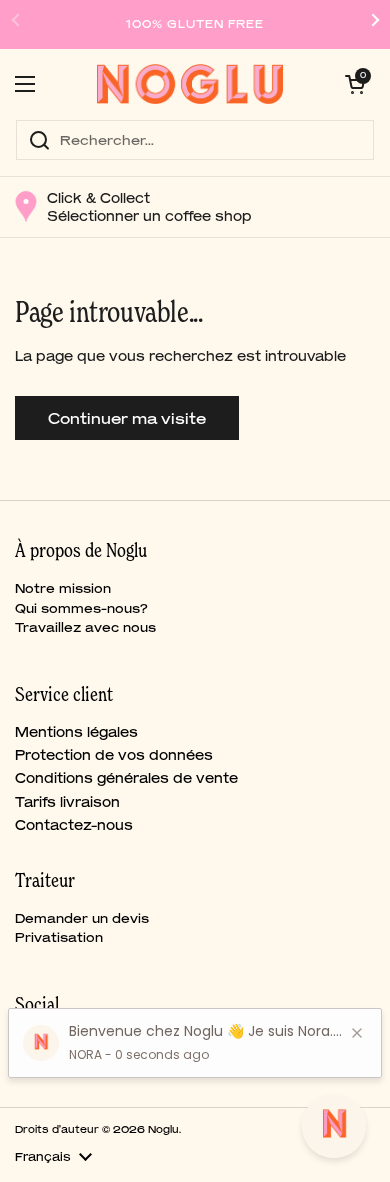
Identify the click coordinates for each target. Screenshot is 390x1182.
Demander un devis (82, 918)
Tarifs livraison (67, 802)
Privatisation (59, 937)
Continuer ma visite (127, 418)
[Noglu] (190, 84)
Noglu (163, 1129)
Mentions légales (76, 732)
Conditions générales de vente (126, 778)
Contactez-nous (74, 825)
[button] (355, 84)
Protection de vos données (114, 755)
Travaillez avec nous (85, 627)
